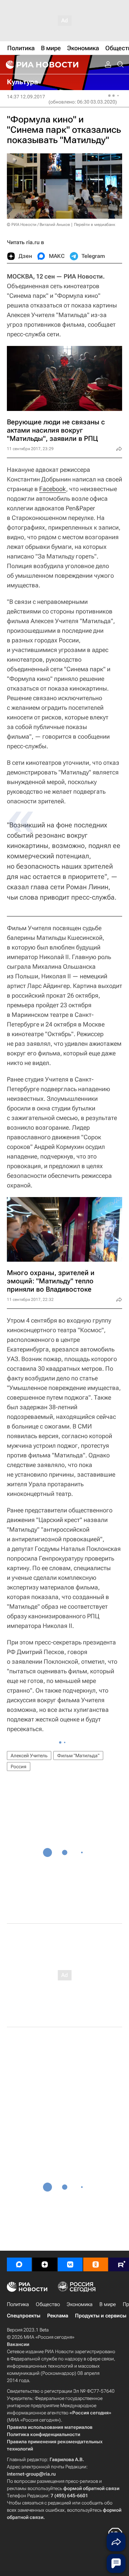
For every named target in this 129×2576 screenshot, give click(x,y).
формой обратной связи (91, 2488)
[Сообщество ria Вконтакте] (70, 2264)
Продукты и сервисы (101, 2316)
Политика (18, 2304)
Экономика (80, 2304)
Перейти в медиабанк (95, 225)
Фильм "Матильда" (78, 1756)
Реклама (58, 2316)
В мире (108, 2304)
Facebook (53, 489)
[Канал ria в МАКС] (19, 2264)
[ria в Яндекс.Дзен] (45, 2264)
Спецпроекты (24, 2316)
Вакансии (18, 2344)
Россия (19, 1767)
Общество (48, 2304)
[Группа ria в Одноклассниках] (96, 2264)
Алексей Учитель (29, 1756)
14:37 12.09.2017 (26, 97)
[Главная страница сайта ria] (41, 65)
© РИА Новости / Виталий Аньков (39, 225)
